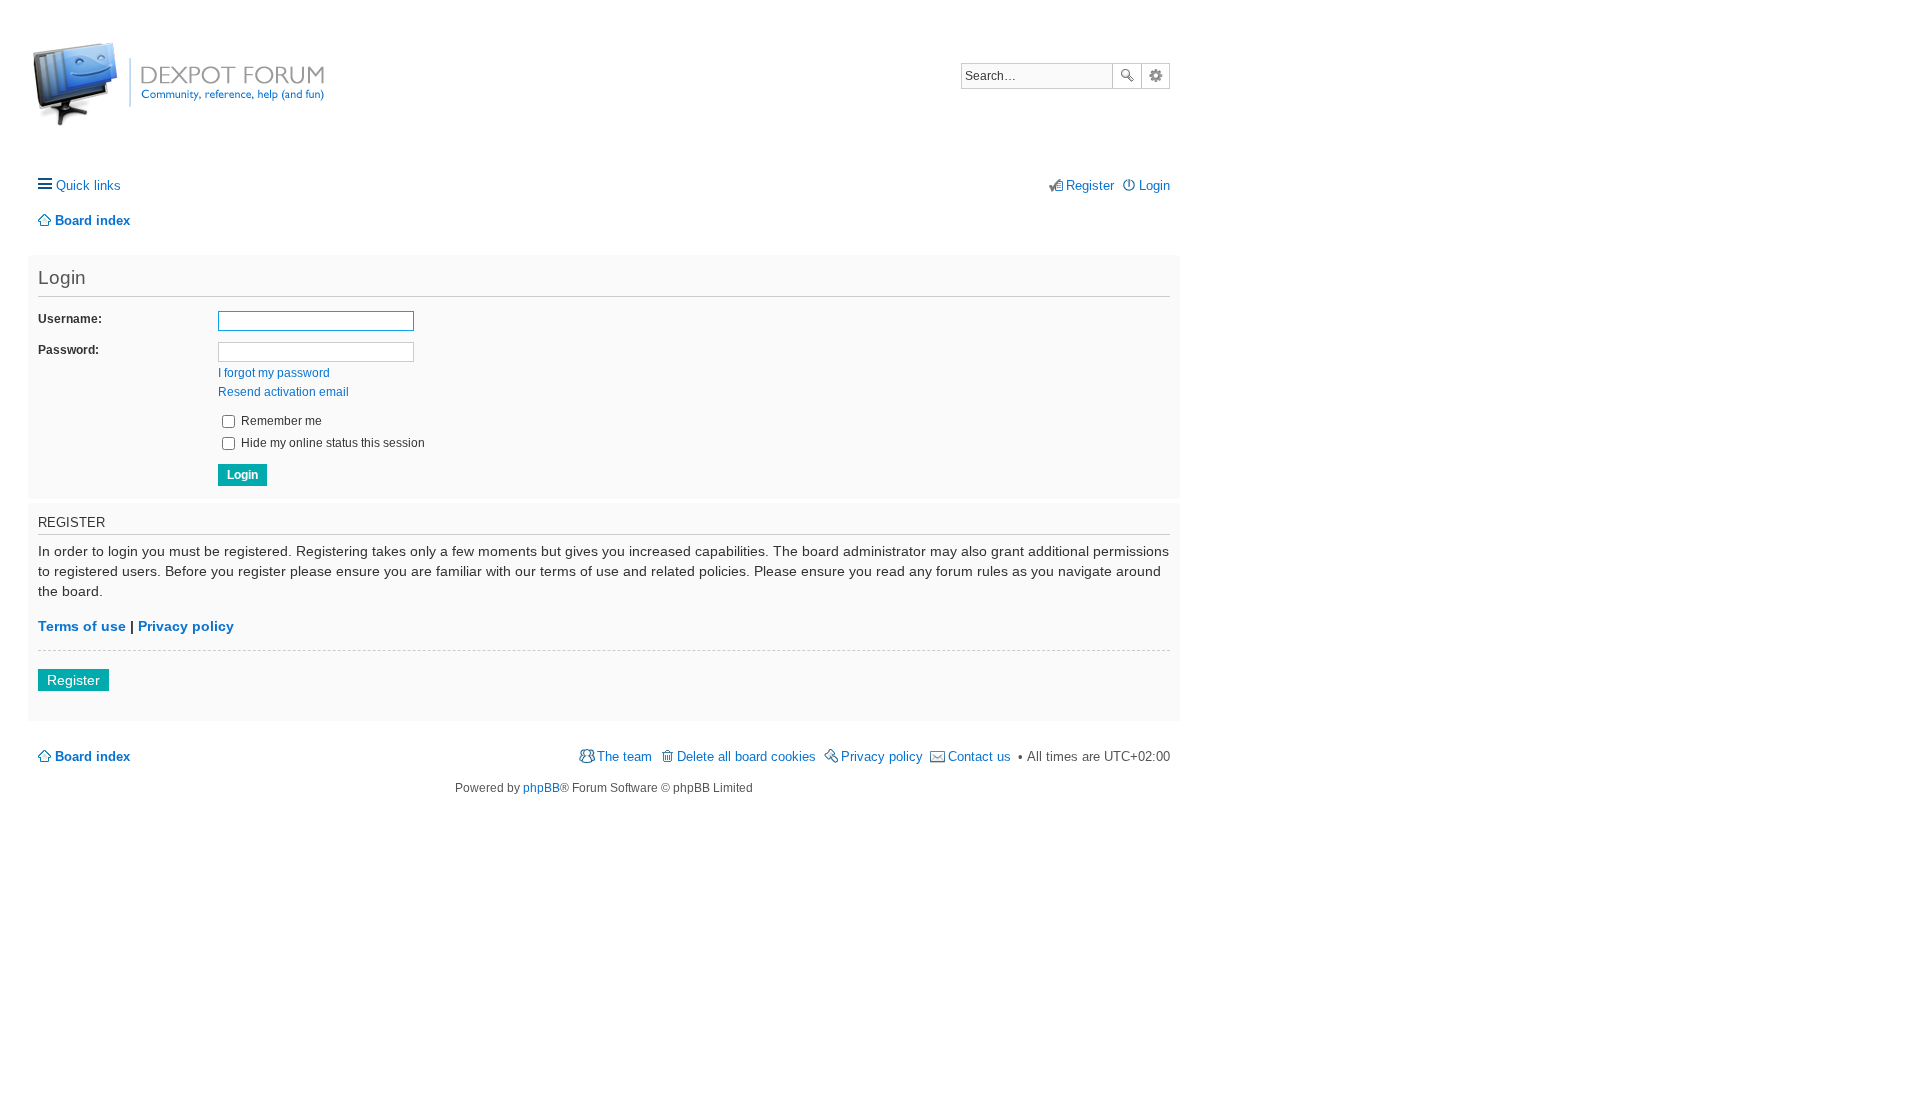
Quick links (88, 185)
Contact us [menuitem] (979, 756)
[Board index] (107, 94)
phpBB (541, 788)
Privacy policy (186, 626)
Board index (92, 756)
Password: (68, 350)
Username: (70, 319)
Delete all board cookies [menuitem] (746, 756)
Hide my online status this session (331, 443)
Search (1127, 76)
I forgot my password (274, 373)
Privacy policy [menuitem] (882, 756)
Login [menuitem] (1154, 185)
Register (73, 680)
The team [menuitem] (624, 756)
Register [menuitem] (1090, 185)
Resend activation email (283, 392)
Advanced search (1155, 76)
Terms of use (82, 626)
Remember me (280, 421)
